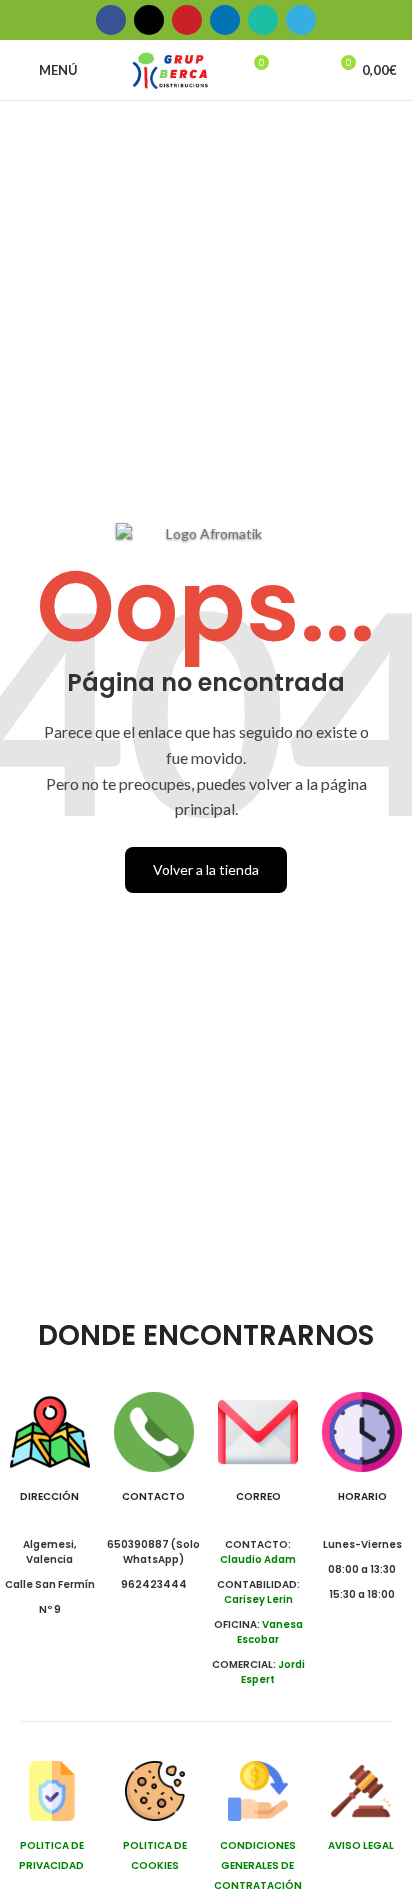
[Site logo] (170, 68)
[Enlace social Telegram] (301, 20)
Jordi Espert (273, 1672)
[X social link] (149, 20)
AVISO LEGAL (361, 1845)
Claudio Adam (258, 1559)
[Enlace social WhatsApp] (263, 20)
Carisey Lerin (258, 1599)
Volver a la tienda (206, 869)
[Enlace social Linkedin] (225, 20)
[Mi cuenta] (303, 70)
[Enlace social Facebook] (111, 20)
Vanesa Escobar (270, 1632)
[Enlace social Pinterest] (187, 20)
